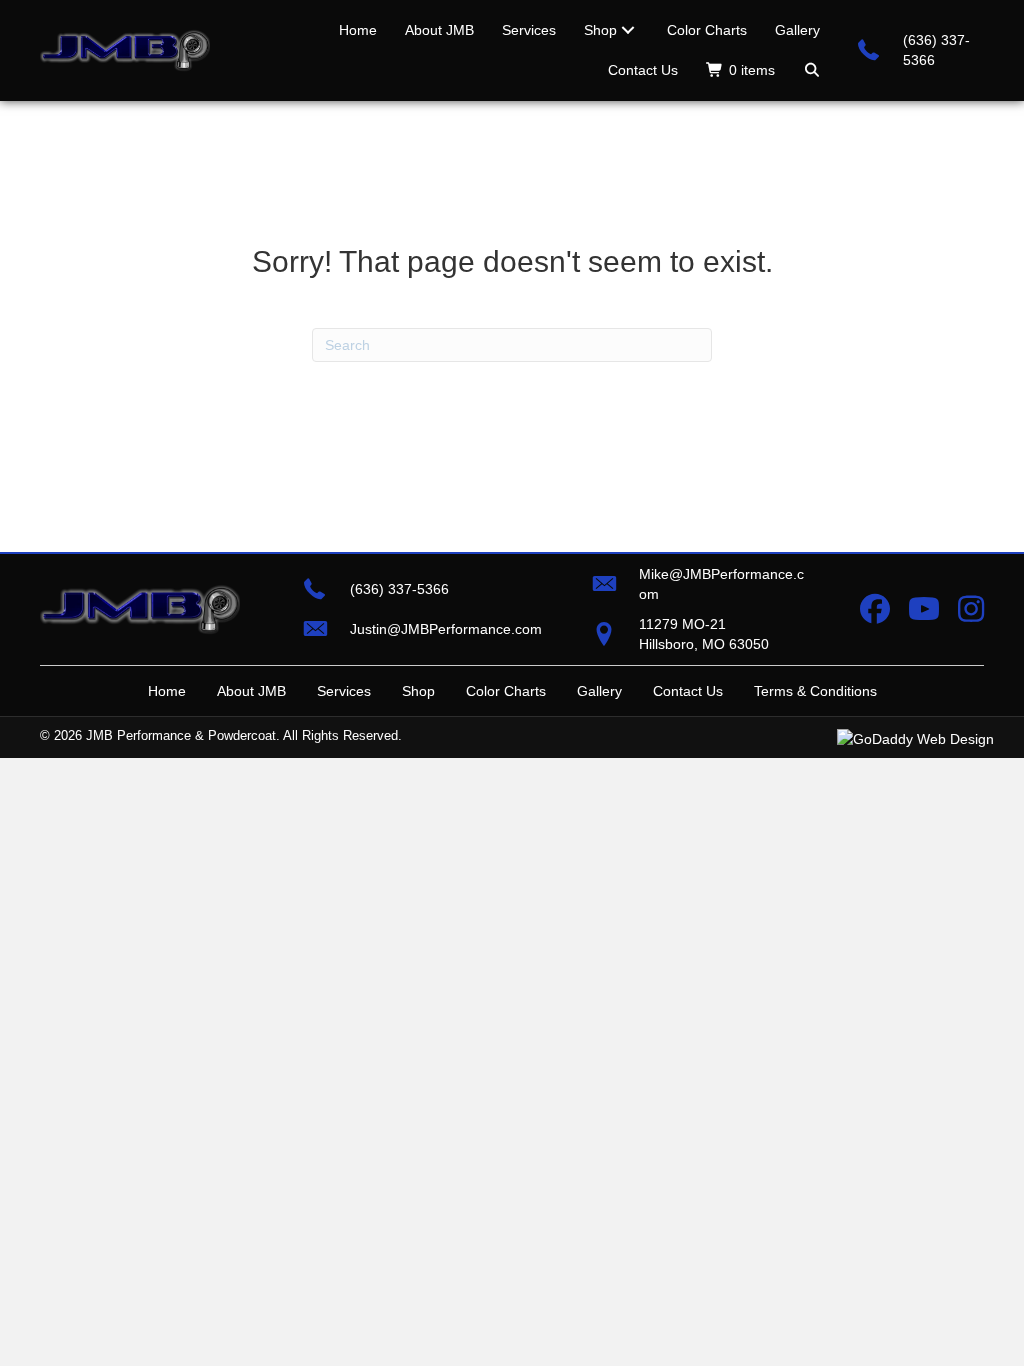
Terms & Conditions (815, 691)
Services (344, 691)
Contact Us (688, 691)
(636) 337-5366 (399, 589)
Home (167, 691)
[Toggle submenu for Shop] (628, 30)
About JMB (251, 691)
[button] (812, 70)
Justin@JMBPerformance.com (446, 629)
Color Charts (506, 691)
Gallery (599, 691)
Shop (418, 691)
